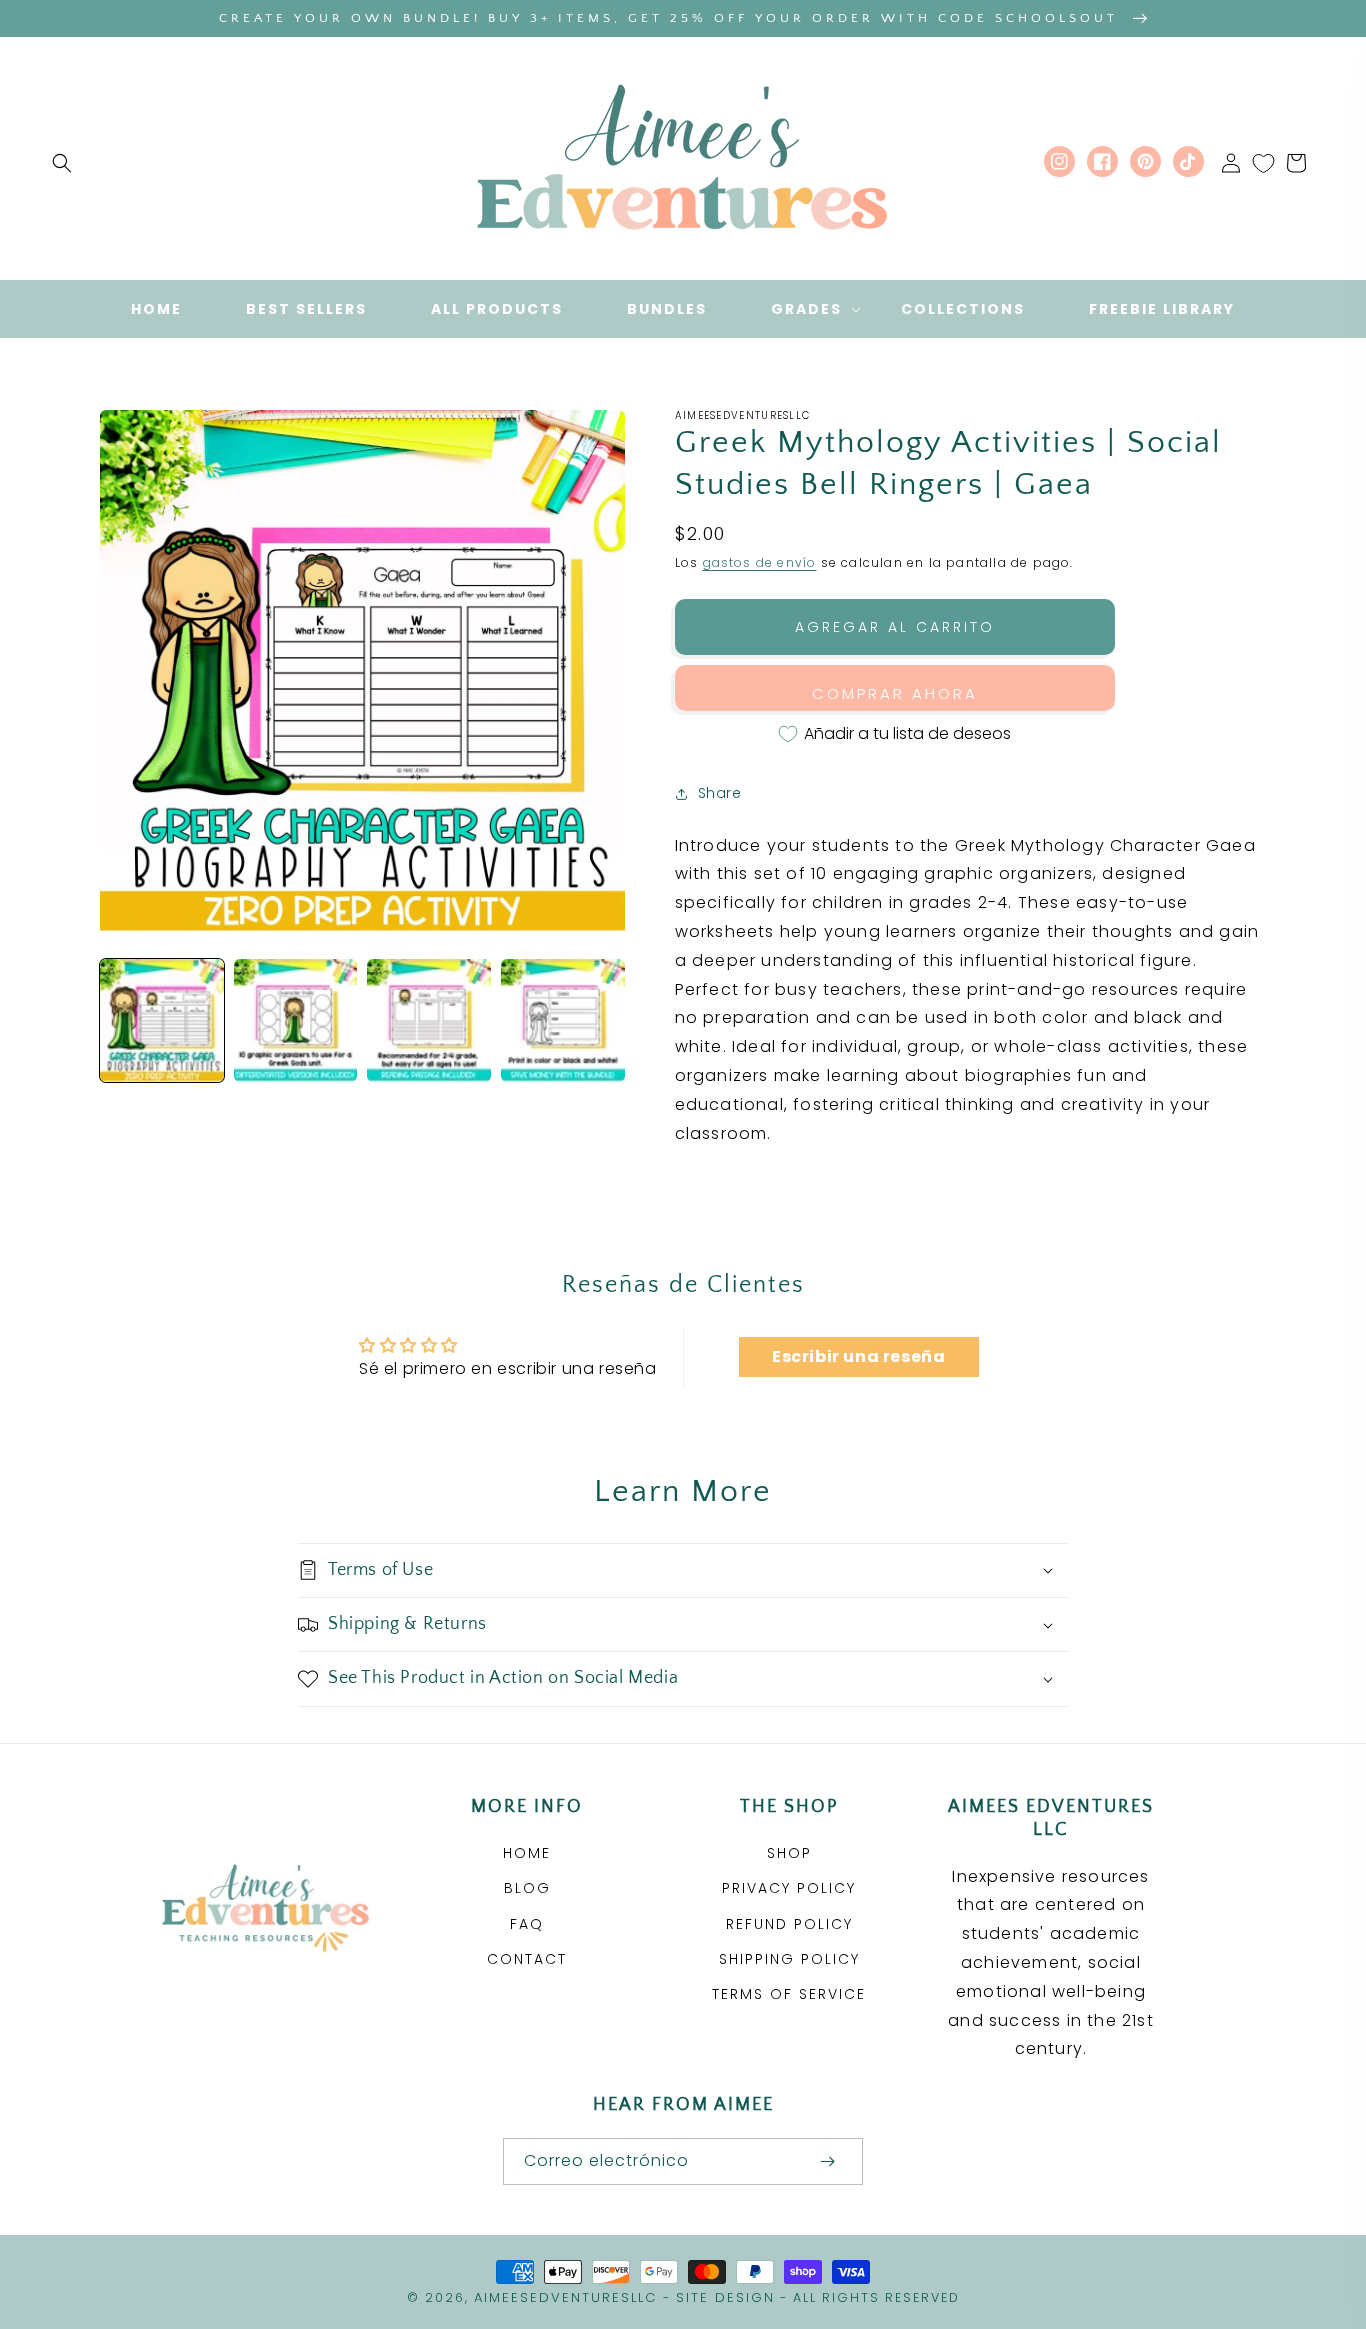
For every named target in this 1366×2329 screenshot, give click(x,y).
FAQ (527, 1924)
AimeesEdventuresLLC (565, 2297)
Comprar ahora (895, 693)
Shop (789, 1853)
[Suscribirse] (827, 2161)
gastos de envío (760, 562)
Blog (527, 1888)
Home (527, 1853)
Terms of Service (789, 1994)
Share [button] (720, 793)
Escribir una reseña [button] (858, 1356)
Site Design (725, 2297)
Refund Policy (789, 1924)
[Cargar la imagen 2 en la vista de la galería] (296, 1021)
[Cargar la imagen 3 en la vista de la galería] (429, 1021)
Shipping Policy (789, 1959)
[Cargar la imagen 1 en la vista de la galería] (162, 1021)
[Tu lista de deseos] (1263, 163)
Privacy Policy (789, 1888)
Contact (527, 1959)
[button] (62, 163)
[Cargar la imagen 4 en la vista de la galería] (563, 1021)
